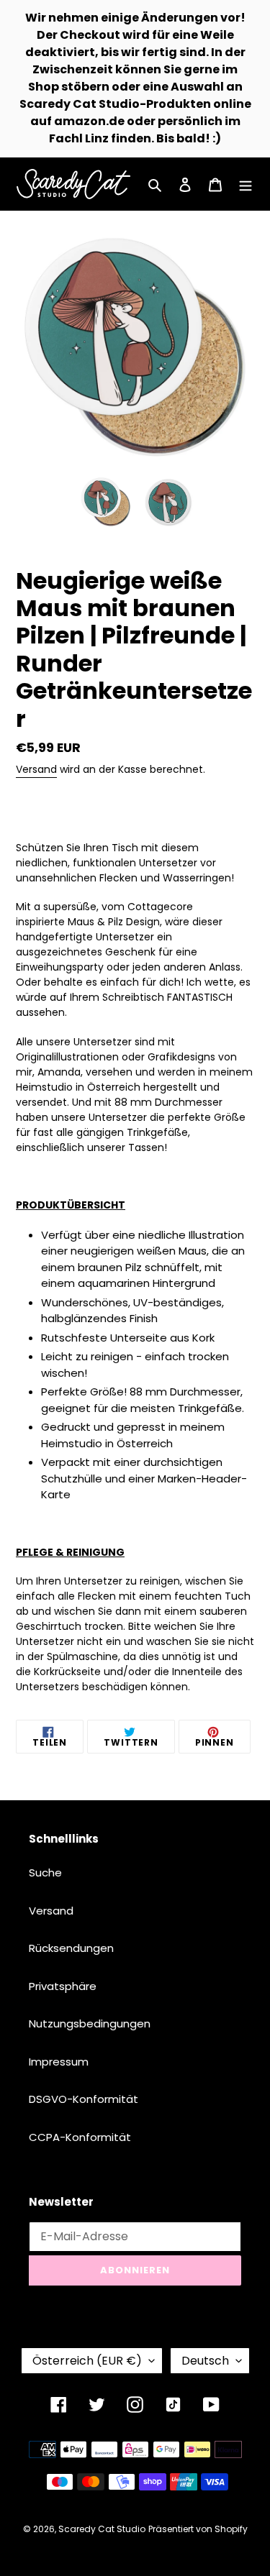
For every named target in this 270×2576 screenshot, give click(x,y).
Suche (45, 1873)
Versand (36, 769)
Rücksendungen (71, 1948)
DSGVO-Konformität (84, 2099)
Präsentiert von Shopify (198, 2529)
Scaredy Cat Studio (102, 2529)
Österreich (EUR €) (87, 2361)
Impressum (59, 2062)
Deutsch (205, 2361)
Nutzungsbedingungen (90, 2023)
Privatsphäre (63, 1986)
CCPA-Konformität (80, 2137)
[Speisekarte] (246, 184)
